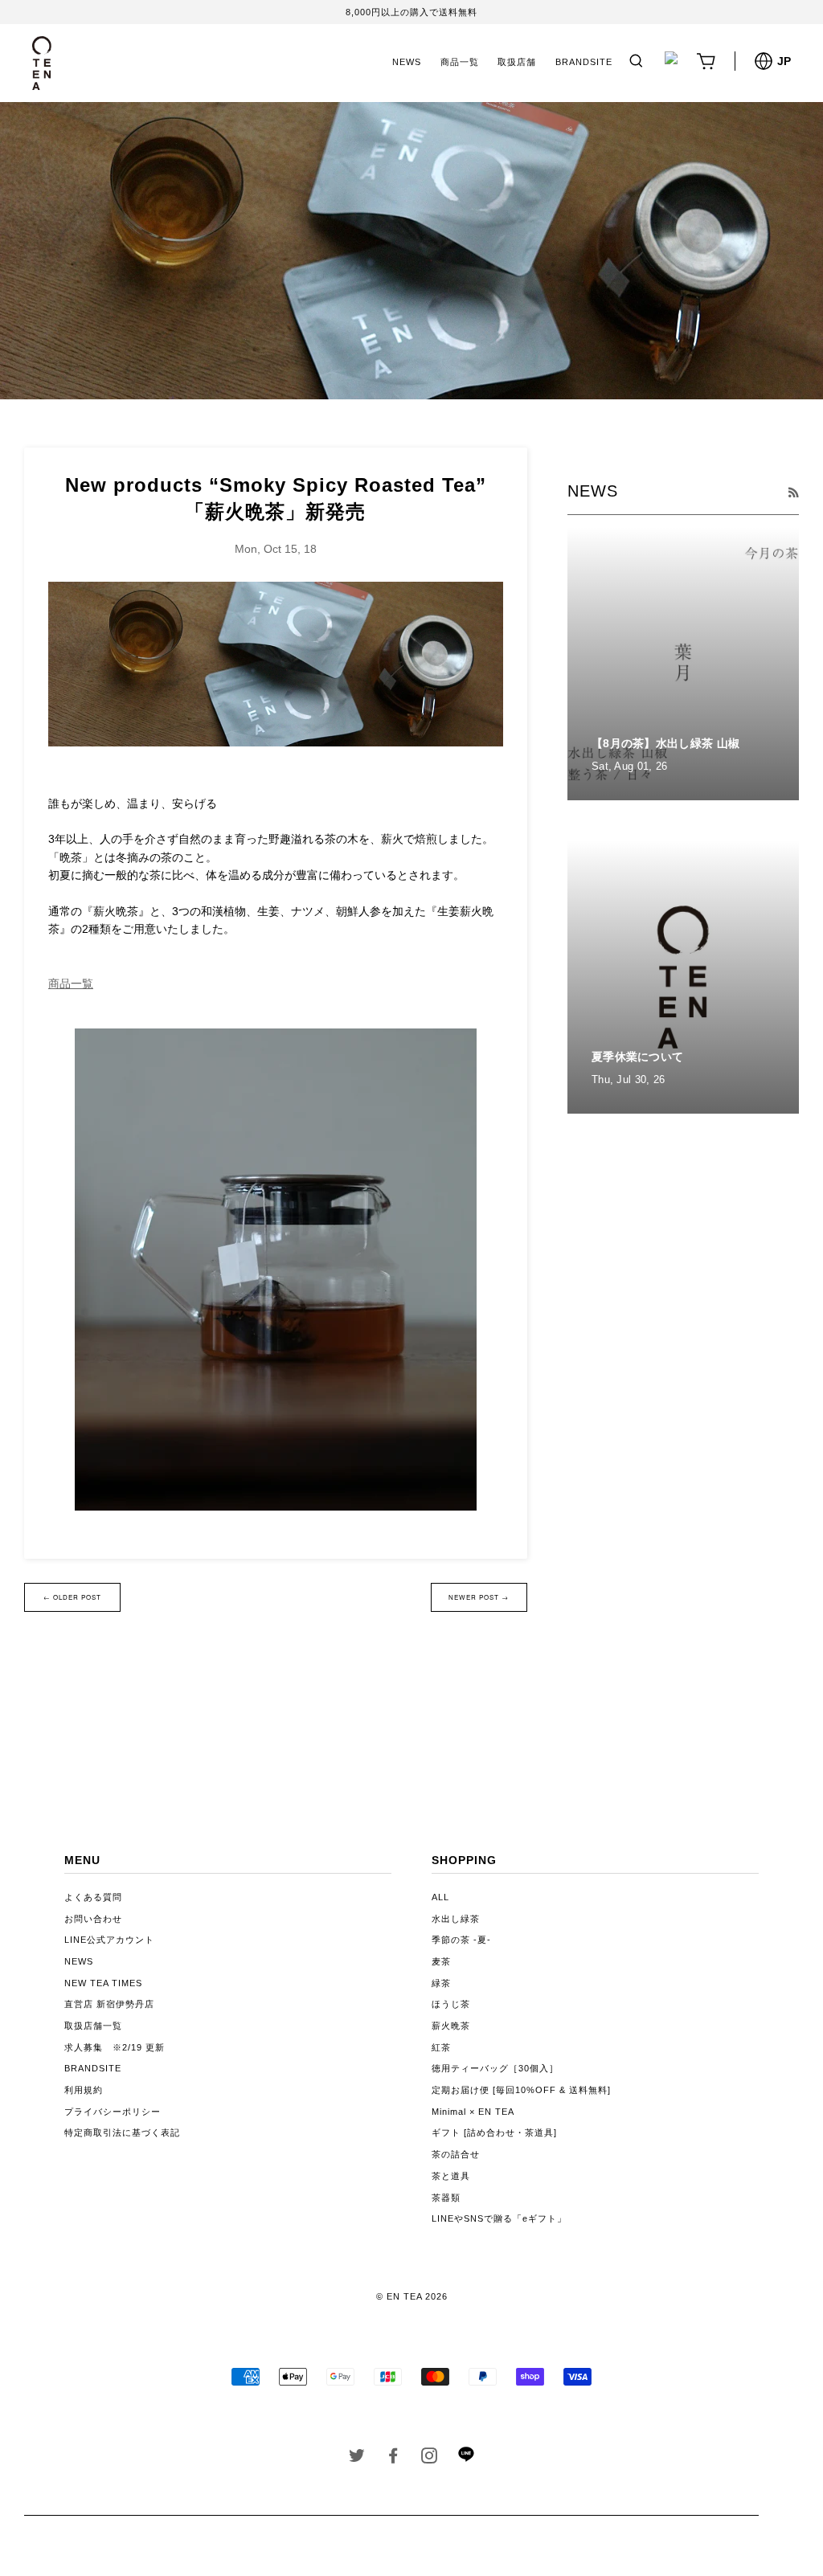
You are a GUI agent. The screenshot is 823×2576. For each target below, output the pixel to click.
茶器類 (446, 2198)
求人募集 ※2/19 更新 (115, 2047)
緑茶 (441, 1983)
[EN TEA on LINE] (466, 2459)
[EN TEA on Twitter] (357, 2459)
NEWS (407, 62)
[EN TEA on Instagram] (430, 2459)
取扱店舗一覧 (93, 2026)
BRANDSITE (584, 62)
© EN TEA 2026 (412, 2296)
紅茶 (441, 2047)
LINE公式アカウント (109, 1940)
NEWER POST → (479, 1597)
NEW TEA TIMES (103, 1983)
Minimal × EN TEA (473, 2112)
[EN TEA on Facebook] (393, 2459)
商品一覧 (460, 62)
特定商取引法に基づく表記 (122, 2132)
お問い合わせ (93, 1919)
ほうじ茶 (451, 2004)
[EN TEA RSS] (793, 493)
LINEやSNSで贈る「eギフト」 (499, 2218)
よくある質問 (93, 1897)
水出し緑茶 (456, 1919)
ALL (440, 1897)
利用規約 (84, 2090)
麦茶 (441, 1961)
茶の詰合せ (456, 2154)
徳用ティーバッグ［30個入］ (495, 2068)
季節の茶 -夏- (461, 1940)
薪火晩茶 (451, 2026)
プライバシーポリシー (113, 2112)
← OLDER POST (72, 1597)
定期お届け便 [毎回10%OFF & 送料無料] (521, 2090)
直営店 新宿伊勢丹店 (109, 2004)
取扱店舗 (517, 62)
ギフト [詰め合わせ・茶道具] (494, 2132)
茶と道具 (451, 2176)
